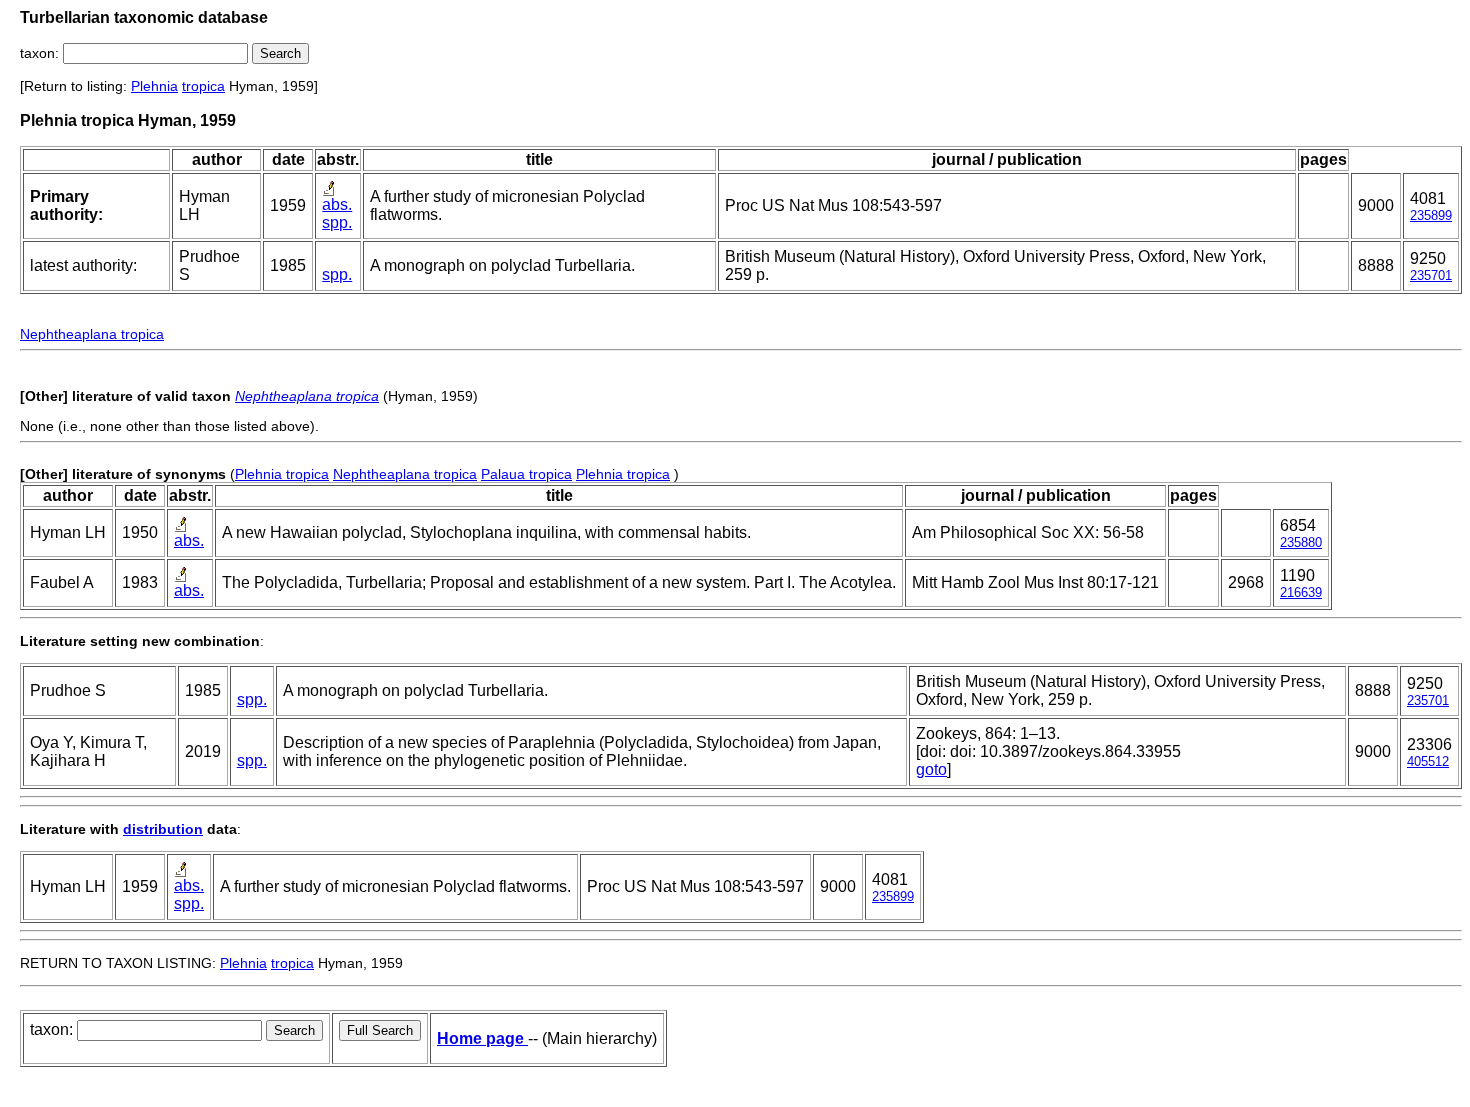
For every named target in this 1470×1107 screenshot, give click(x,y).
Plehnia (154, 86)
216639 (1301, 592)
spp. (337, 222)
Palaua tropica (526, 474)
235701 (1431, 275)
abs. (337, 204)
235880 (1301, 542)
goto (931, 769)
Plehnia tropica (282, 474)
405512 (1428, 761)
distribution (163, 829)
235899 (1431, 215)
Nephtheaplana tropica (92, 334)
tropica (203, 86)
